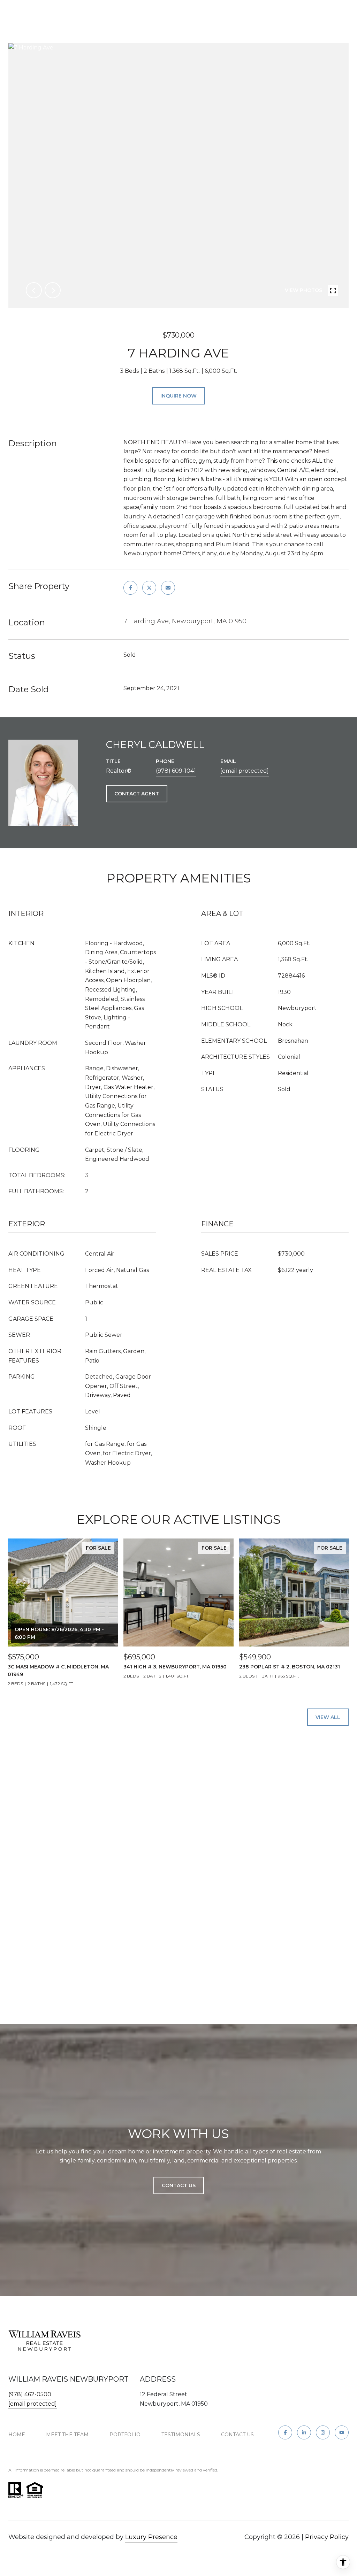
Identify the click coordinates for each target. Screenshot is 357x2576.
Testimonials (181, 2435)
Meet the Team (67, 2435)
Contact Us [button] (179, 2185)
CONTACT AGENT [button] (137, 794)
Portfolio (125, 2435)
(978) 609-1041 (176, 771)
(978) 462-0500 (30, 2394)
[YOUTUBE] (342, 2432)
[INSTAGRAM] (323, 2432)
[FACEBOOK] (285, 2432)
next (53, 290)
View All (328, 1717)
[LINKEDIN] (304, 2432)
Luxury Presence (151, 2537)
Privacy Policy (327, 2537)
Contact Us (237, 2435)
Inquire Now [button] (178, 396)
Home (17, 2435)
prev (34, 290)
